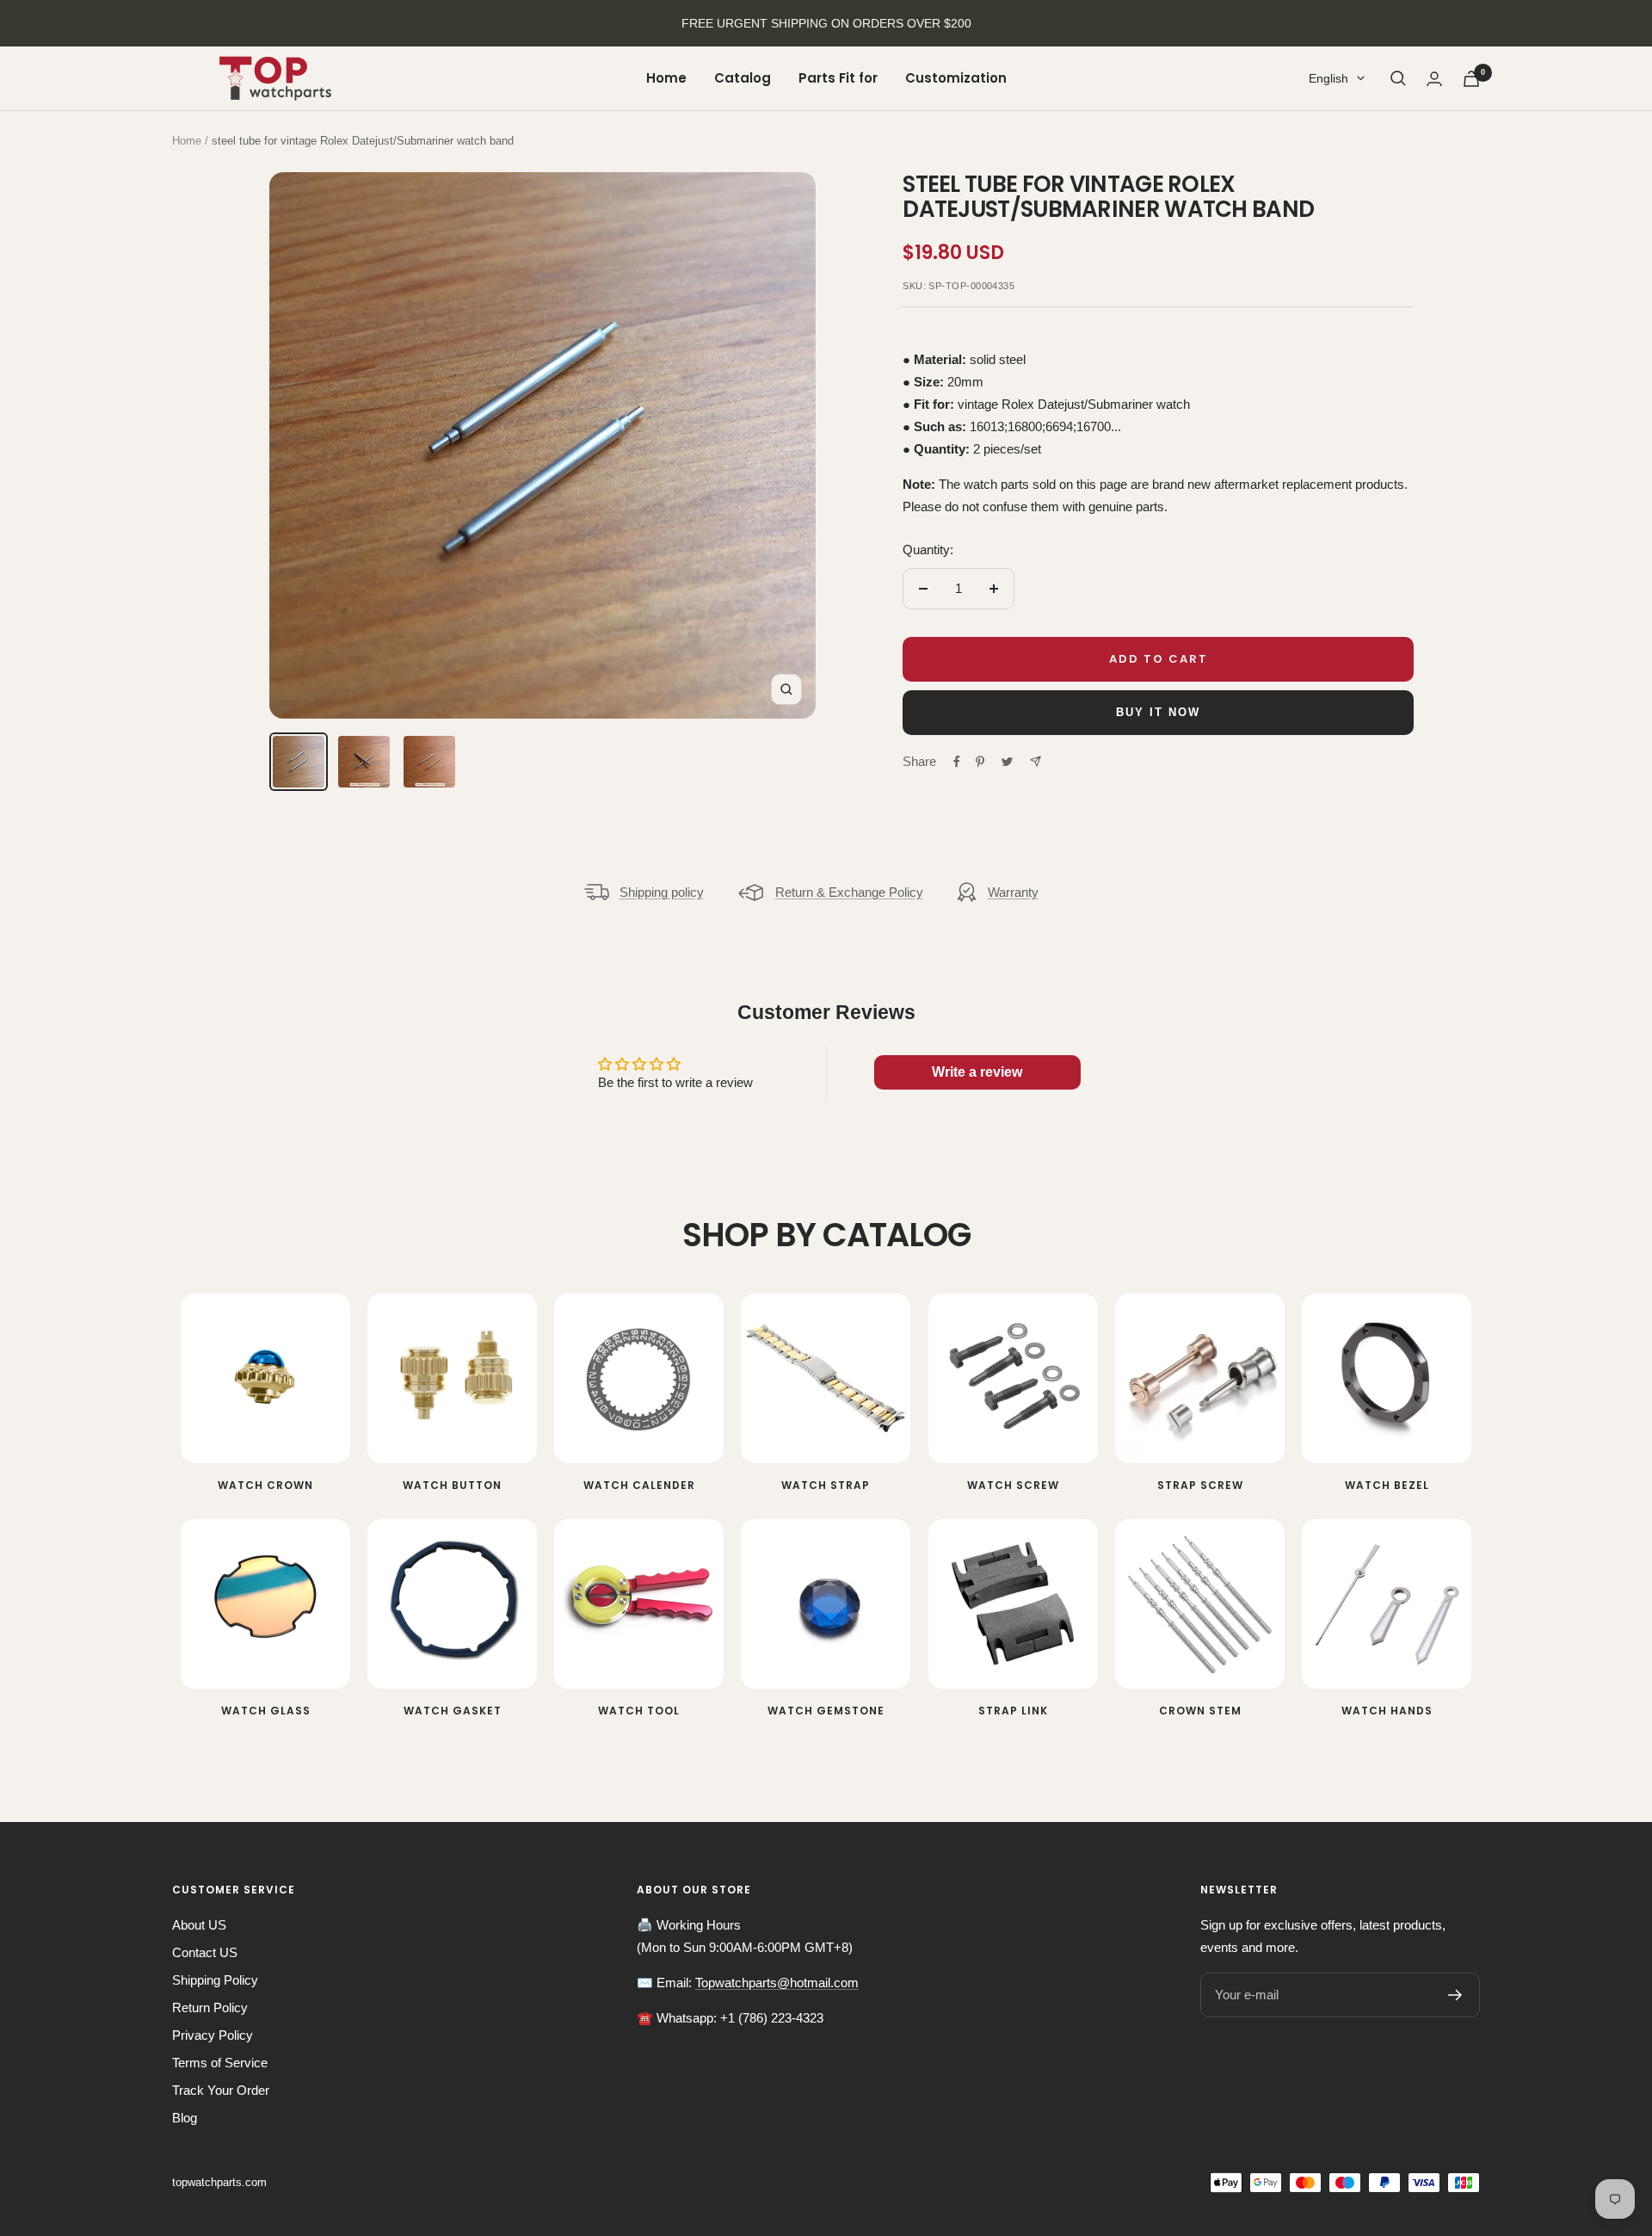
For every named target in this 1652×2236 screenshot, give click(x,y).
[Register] (1455, 1995)
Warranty (1013, 892)
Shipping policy (662, 892)
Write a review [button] (977, 1072)
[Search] (1398, 78)
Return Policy (210, 2007)
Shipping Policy (215, 1980)
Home (666, 78)
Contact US (205, 1952)
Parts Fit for (838, 78)
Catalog (743, 78)
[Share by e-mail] (1036, 761)
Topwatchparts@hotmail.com (777, 1983)
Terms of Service (220, 2063)
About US (199, 1925)
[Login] (1434, 79)
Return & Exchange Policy (849, 892)
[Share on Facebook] (957, 762)
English (1328, 78)
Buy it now (1158, 712)
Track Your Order (221, 2090)
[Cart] (1471, 79)
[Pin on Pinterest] (980, 762)
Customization (956, 78)
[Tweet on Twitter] (1007, 762)
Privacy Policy (213, 2035)
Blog (185, 2118)
